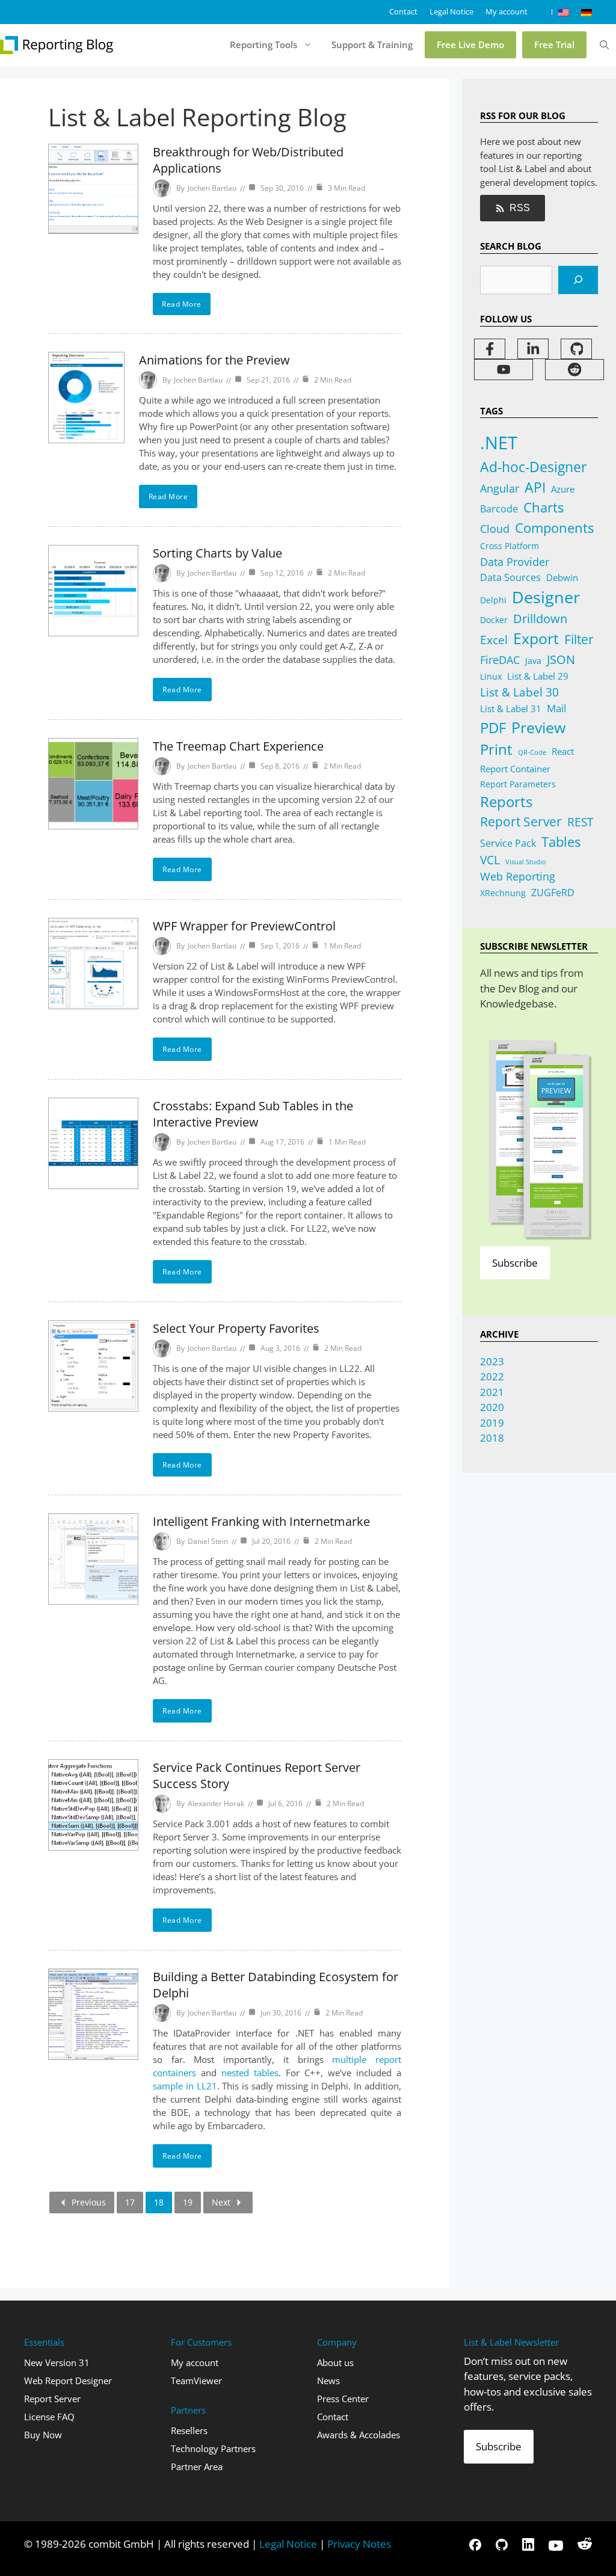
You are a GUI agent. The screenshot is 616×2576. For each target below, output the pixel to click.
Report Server (521, 822)
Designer (546, 597)
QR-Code (532, 752)
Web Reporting (518, 876)
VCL (490, 860)
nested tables (250, 2073)
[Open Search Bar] (604, 45)
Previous (89, 2202)
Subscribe (515, 1263)
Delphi (493, 600)
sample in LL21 (185, 2086)
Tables (561, 842)
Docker (494, 620)
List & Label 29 (538, 676)
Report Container (515, 769)
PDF (493, 727)
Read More (182, 304)
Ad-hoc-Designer (533, 467)
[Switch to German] (587, 12)
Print (496, 749)
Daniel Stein (208, 1541)
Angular (500, 488)
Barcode (499, 509)
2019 (492, 1423)
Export (536, 638)
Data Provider (515, 561)
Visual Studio (526, 862)
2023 (492, 1361)
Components (554, 528)
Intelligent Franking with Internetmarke (261, 1521)
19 (188, 2202)
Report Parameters (518, 784)
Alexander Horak (216, 1803)
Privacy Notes (359, 2544)
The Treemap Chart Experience (238, 746)
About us (335, 2362)
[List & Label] (57, 45)
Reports (506, 802)
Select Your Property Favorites (236, 1328)
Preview (538, 727)
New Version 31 (57, 2362)
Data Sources (510, 577)
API (535, 487)
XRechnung (503, 893)
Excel (494, 640)
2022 (492, 1376)
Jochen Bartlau (212, 188)
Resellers (189, 2430)
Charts (544, 507)
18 (159, 2202)
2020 (492, 1407)
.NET (499, 443)
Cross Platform (510, 546)
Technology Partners (213, 2448)
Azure (563, 489)
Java (533, 661)
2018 (492, 1438)
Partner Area (197, 2467)
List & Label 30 (519, 692)
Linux (491, 676)
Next (221, 2202)
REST (580, 822)
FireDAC (500, 659)
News (328, 2381)
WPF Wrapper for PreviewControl (244, 926)
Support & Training (372, 45)
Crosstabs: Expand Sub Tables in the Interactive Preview (253, 1114)
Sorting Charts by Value (217, 553)
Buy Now (43, 2435)
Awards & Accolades (359, 2435)
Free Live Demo (470, 45)
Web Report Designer (68, 2381)
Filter (579, 639)
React (563, 751)
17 (130, 2202)
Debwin (562, 577)
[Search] (578, 280)
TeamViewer (196, 2381)
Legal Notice (451, 11)
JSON (561, 659)
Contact (403, 11)
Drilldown (540, 619)
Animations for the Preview (214, 360)
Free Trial (554, 45)
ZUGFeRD (553, 893)
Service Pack (508, 843)
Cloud (495, 529)
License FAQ (49, 2417)
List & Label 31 (511, 709)
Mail (556, 708)
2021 (492, 1392)
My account (507, 11)
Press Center (343, 2399)
